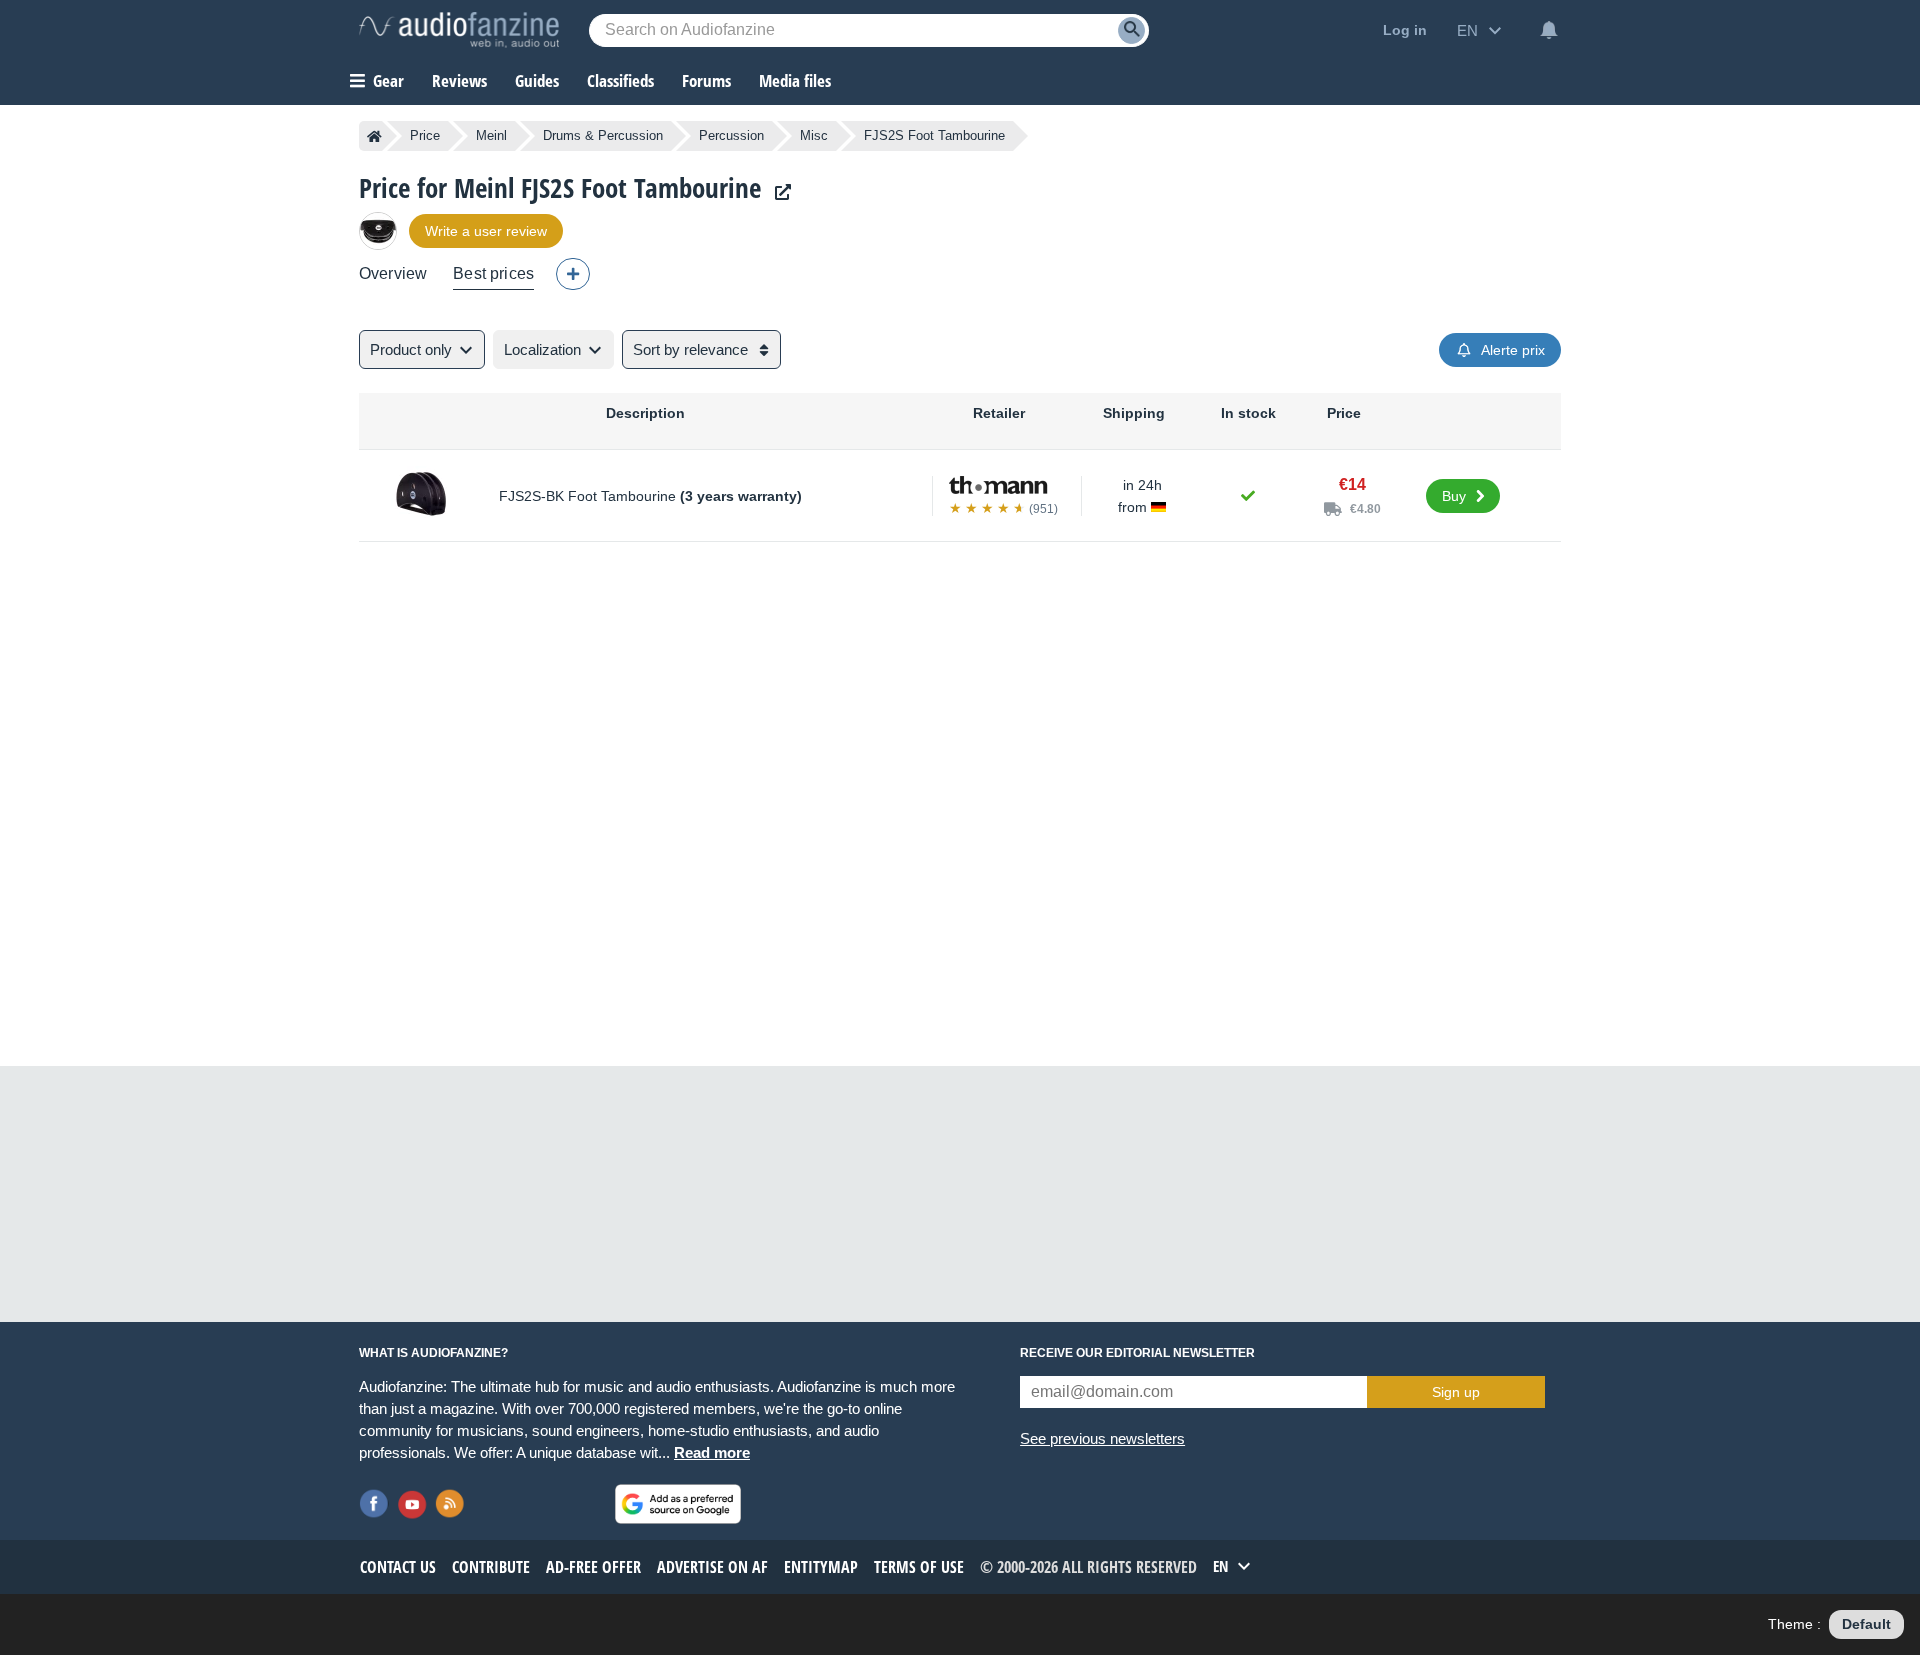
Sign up (1456, 1392)
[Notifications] (1549, 30)
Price (425, 135)
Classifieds (620, 80)
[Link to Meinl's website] (778, 192)
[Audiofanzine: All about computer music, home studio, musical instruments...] (459, 30)
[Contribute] (573, 274)
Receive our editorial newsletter (1137, 1353)
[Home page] (374, 136)
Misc (814, 135)
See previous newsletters (1102, 1438)
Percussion (731, 135)
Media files (795, 80)
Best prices (493, 273)
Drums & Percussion (603, 135)
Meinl (491, 135)
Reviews (459, 80)
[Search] (1131, 30)
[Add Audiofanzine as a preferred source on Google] (678, 1504)
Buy (1454, 496)
